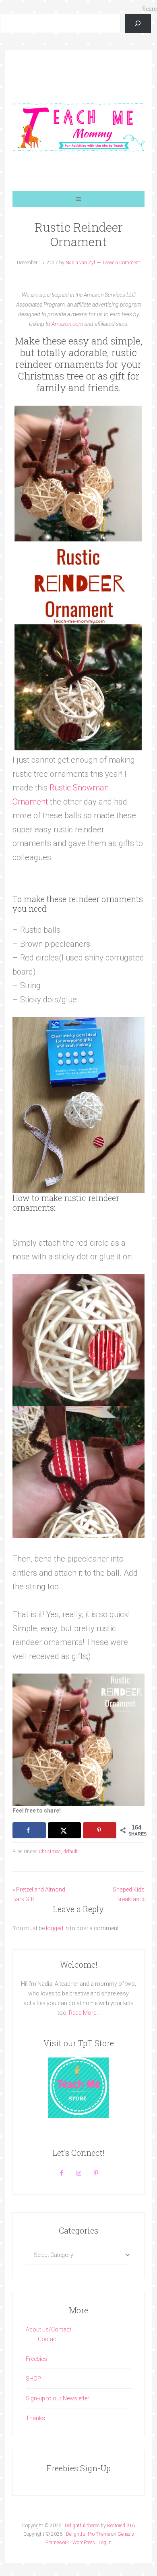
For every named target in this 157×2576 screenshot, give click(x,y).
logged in (57, 1928)
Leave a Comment (122, 263)
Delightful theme (82, 2526)
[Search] (138, 23)
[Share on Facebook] (29, 1830)
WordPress (84, 2543)
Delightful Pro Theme (88, 2534)
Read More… (84, 2013)
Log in (105, 2543)
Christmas (50, 1852)
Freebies (36, 2359)
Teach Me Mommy (78, 127)
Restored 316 (121, 2526)
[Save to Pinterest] (99, 1830)
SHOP (33, 2379)
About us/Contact (49, 2329)
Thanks (35, 2418)
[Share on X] (64, 1830)
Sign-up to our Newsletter (58, 2398)
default (70, 1852)
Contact (48, 2339)
